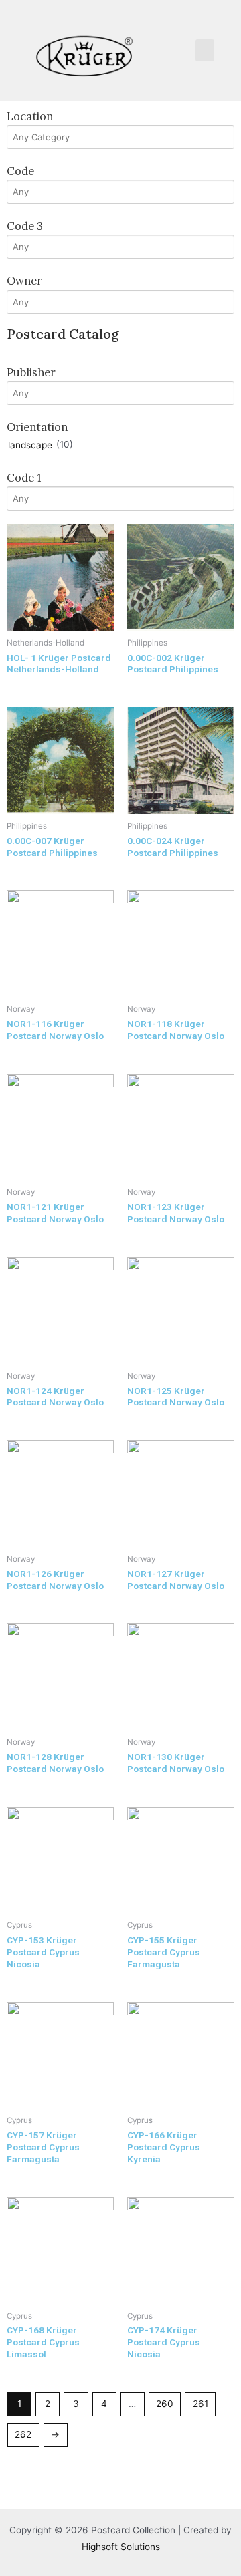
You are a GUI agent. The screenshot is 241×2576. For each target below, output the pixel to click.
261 (200, 2404)
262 (23, 2434)
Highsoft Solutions (121, 2547)
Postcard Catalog (63, 334)
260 (165, 2404)
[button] (205, 50)
